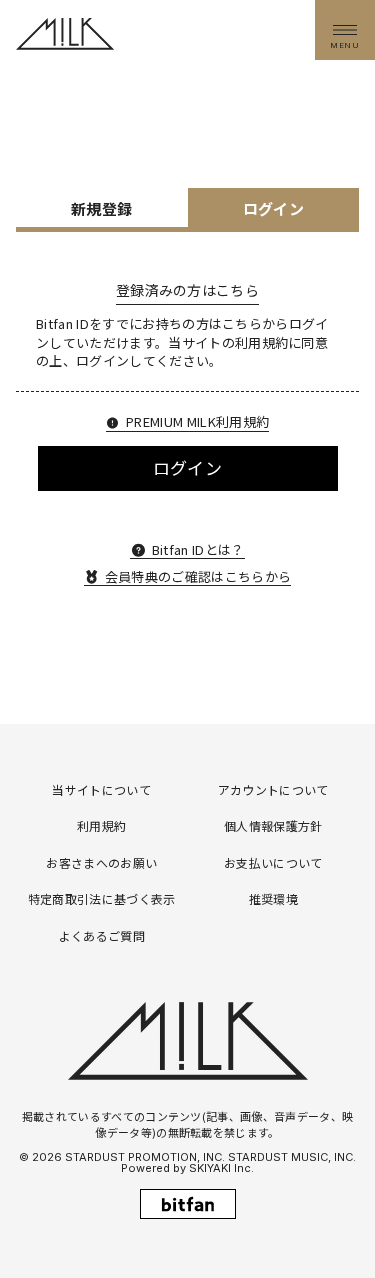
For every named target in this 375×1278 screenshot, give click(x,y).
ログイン (187, 467)
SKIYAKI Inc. (221, 1168)
